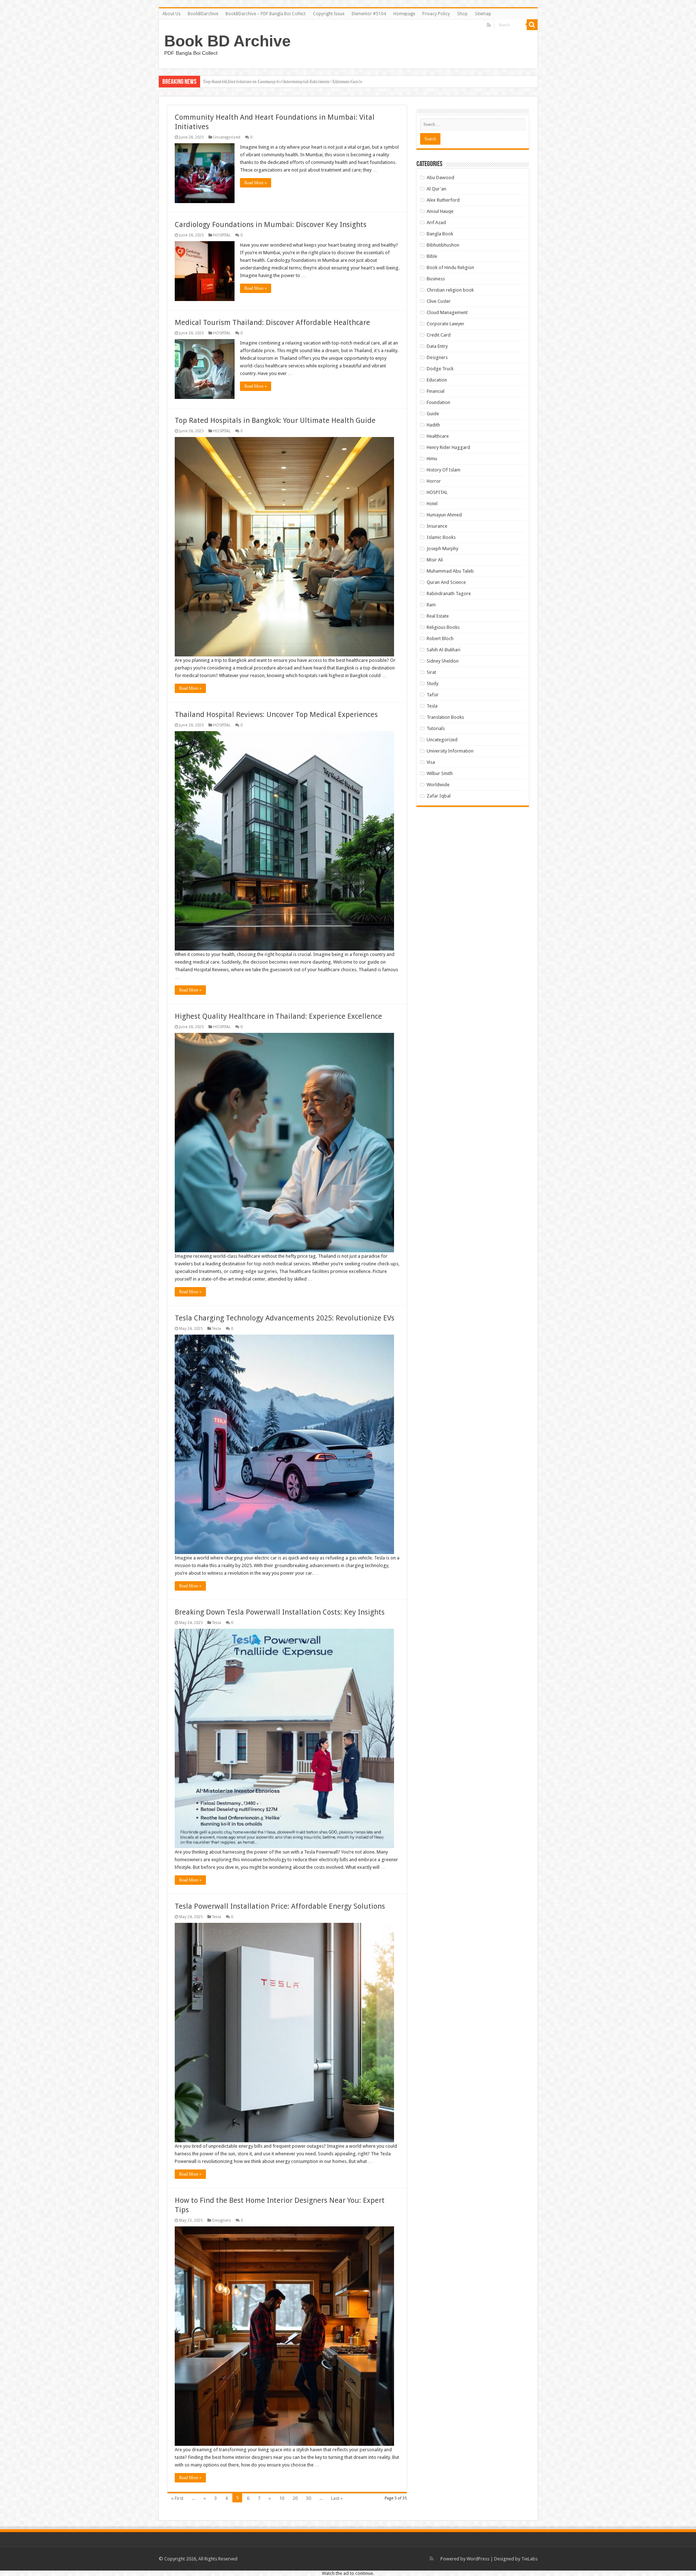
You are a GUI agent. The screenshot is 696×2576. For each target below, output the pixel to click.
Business (436, 279)
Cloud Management (447, 312)
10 (282, 2498)
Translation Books (445, 717)
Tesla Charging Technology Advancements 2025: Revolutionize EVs (285, 1318)
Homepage (404, 14)
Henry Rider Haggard (448, 447)
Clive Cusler (439, 301)
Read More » (256, 183)
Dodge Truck (440, 369)
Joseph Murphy (442, 549)
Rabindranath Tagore (449, 593)
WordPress (478, 2559)
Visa (431, 762)
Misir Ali (435, 560)
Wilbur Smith (440, 773)
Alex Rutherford (443, 200)
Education (437, 380)
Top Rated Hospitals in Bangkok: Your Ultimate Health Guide (275, 420)
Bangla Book (440, 234)
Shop (462, 14)
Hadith (433, 425)
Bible (432, 256)
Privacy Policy (436, 14)
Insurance (437, 526)
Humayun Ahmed (444, 515)
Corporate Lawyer (446, 324)
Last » (337, 2498)
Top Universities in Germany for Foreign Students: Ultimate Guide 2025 (274, 81)
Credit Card (439, 335)
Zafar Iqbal (439, 796)
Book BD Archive (227, 41)
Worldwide (438, 785)
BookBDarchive (203, 14)
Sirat (431, 672)
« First (177, 2498)
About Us (171, 14)
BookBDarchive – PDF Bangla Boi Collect (266, 14)
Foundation (438, 402)
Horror (434, 481)
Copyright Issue (329, 14)
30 (308, 2498)
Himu (432, 459)
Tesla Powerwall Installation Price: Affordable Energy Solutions (280, 1906)
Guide (433, 414)
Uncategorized (227, 137)
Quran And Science (446, 582)
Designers (221, 2220)
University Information (450, 751)
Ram (431, 605)
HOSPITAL (222, 235)
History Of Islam (444, 470)
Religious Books (443, 627)
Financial (436, 391)
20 (295, 2498)
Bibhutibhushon (443, 245)
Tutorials (436, 728)
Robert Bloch (440, 638)
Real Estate (438, 616)
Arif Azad (436, 222)
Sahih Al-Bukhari (444, 650)
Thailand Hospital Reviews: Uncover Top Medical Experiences (276, 714)
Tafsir (433, 695)
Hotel (432, 504)
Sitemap (483, 14)
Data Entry (437, 346)
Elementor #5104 (369, 14)
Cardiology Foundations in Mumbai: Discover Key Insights (271, 224)
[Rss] (489, 25)
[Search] (532, 25)
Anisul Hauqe (440, 211)
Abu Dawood (440, 178)
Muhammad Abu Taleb (450, 571)
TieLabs (529, 2559)
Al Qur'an (436, 189)
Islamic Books (441, 537)
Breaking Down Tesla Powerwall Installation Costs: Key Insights (280, 1612)
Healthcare (438, 436)
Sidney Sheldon (443, 661)
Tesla (217, 1329)
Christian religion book (450, 290)
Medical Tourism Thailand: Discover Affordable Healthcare (272, 322)
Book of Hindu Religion (450, 267)
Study (432, 683)
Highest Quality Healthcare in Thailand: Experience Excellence (278, 1016)
